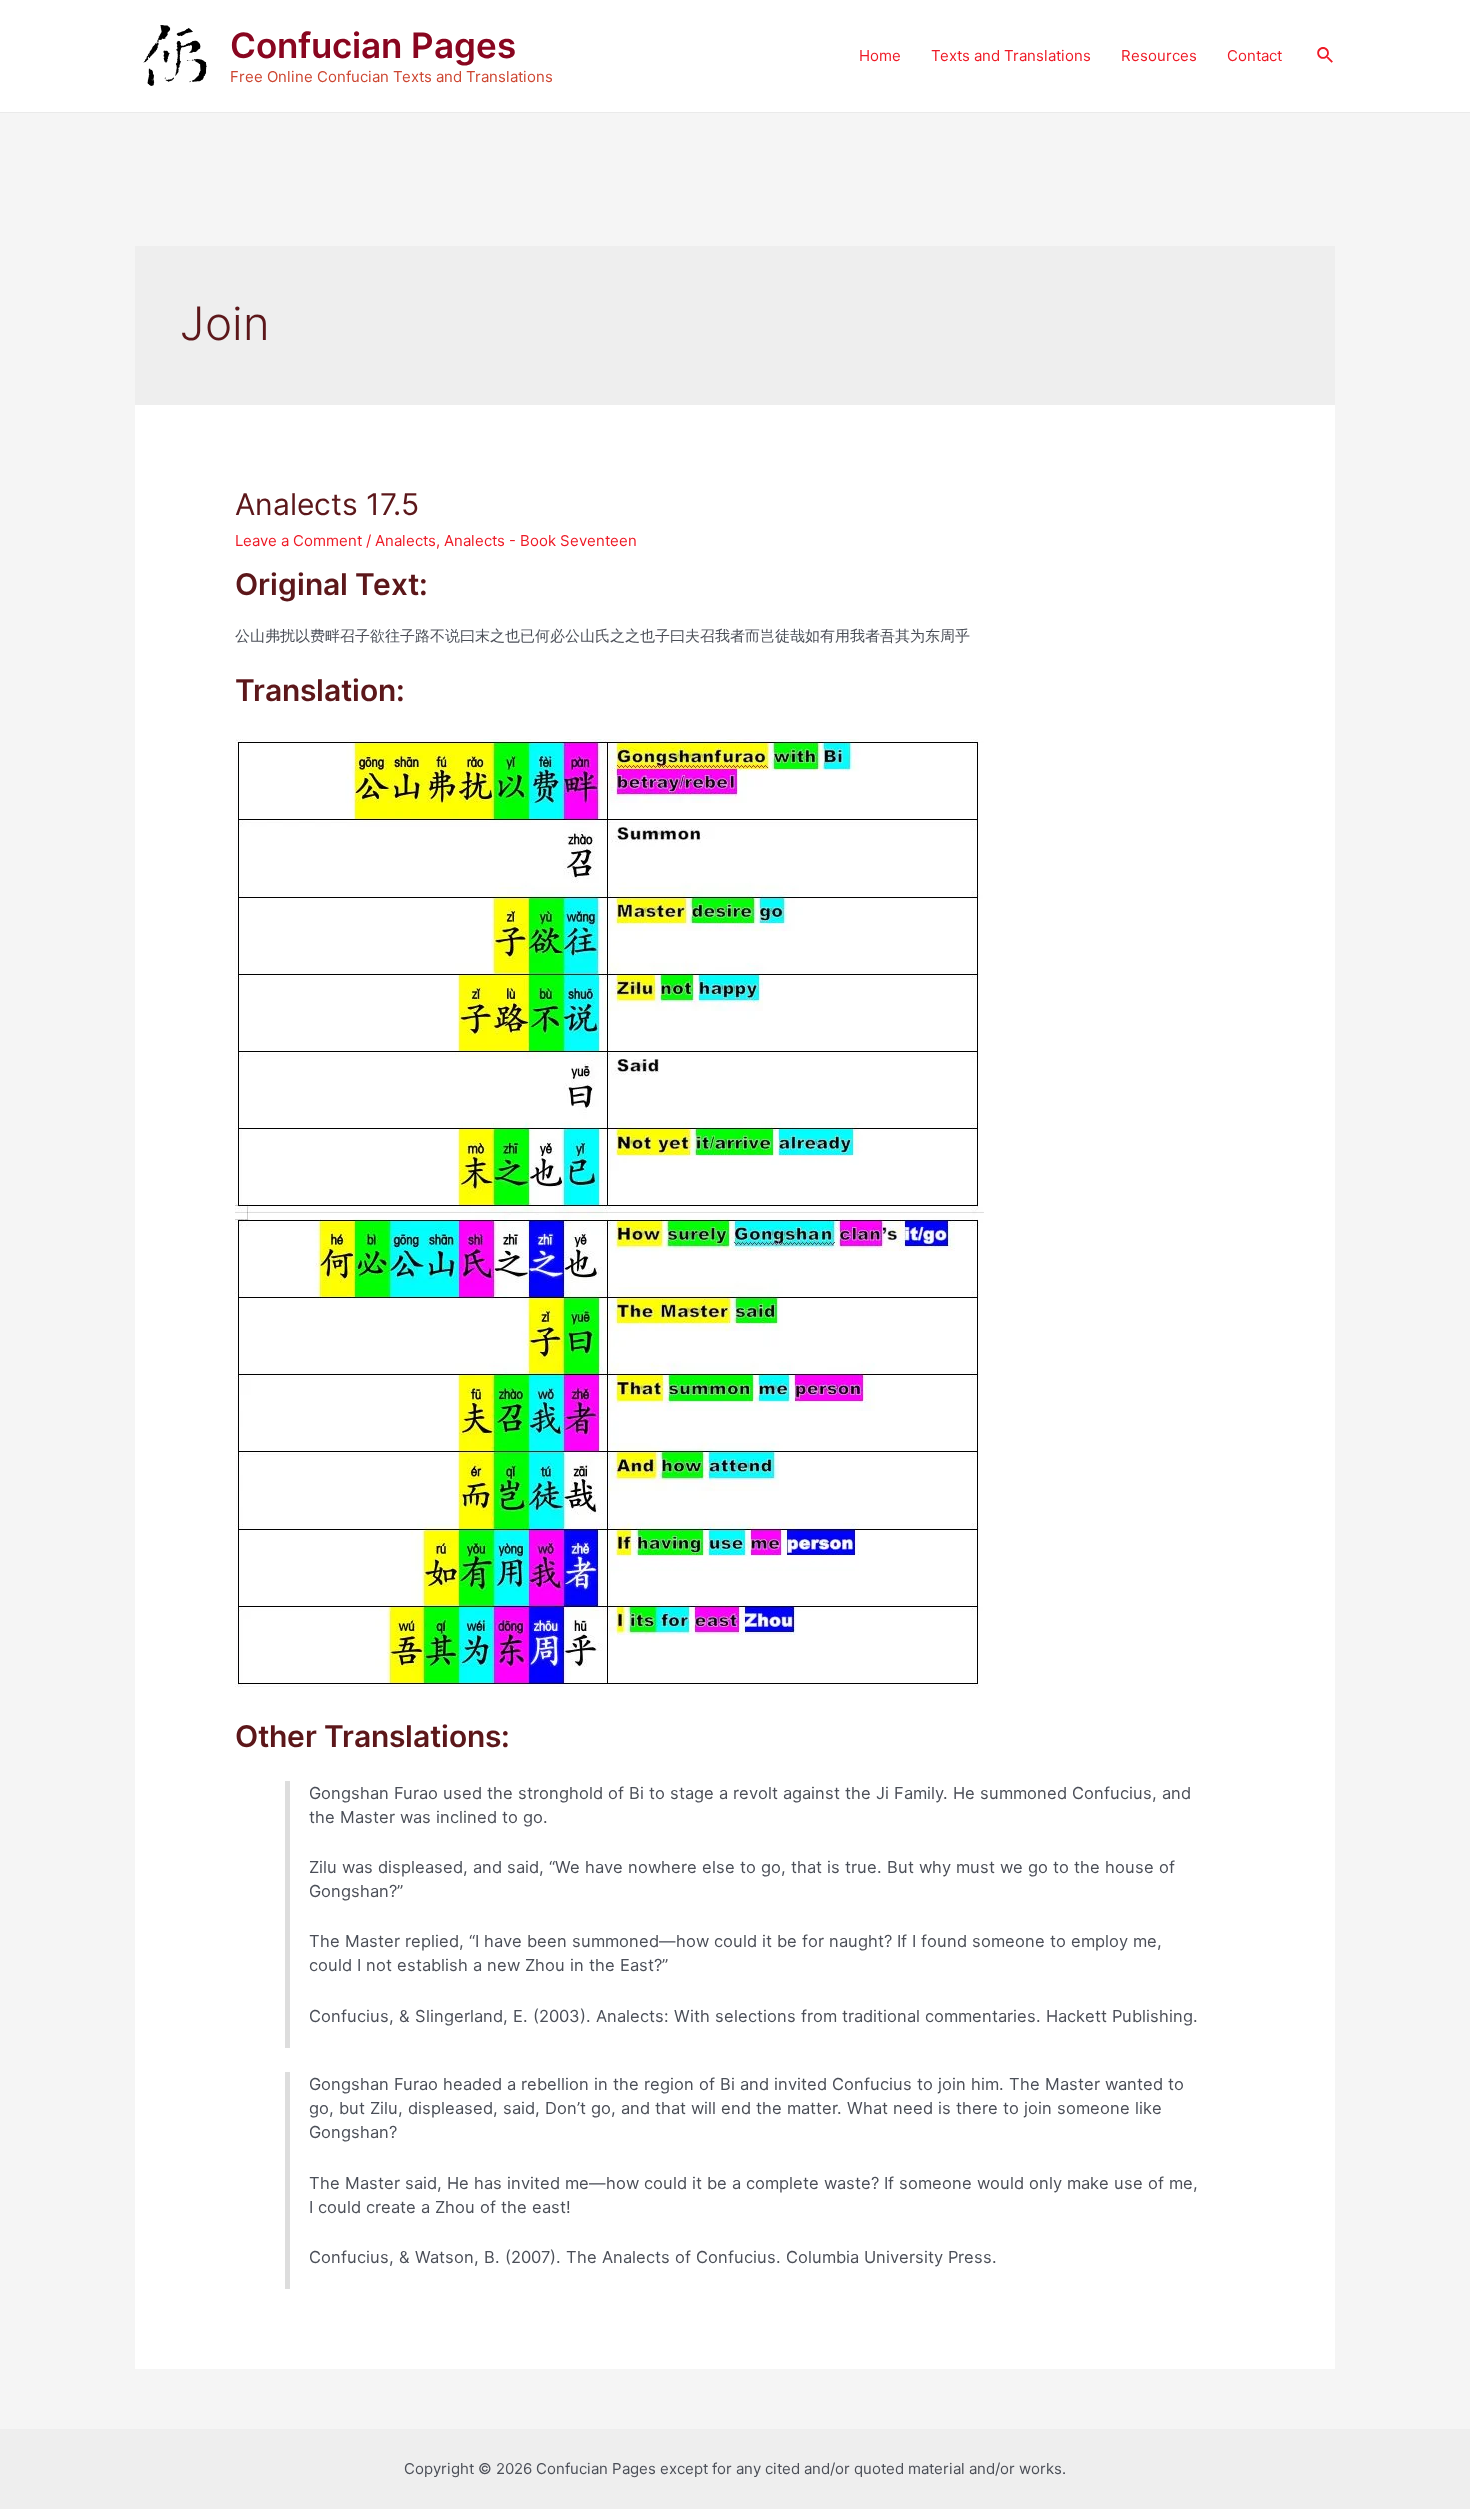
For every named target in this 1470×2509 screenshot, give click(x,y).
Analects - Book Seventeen (540, 540)
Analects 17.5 (327, 504)
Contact (1254, 55)
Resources (1159, 55)
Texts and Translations (1011, 55)
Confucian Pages (373, 45)
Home (880, 55)
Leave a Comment (298, 540)
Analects (405, 540)
